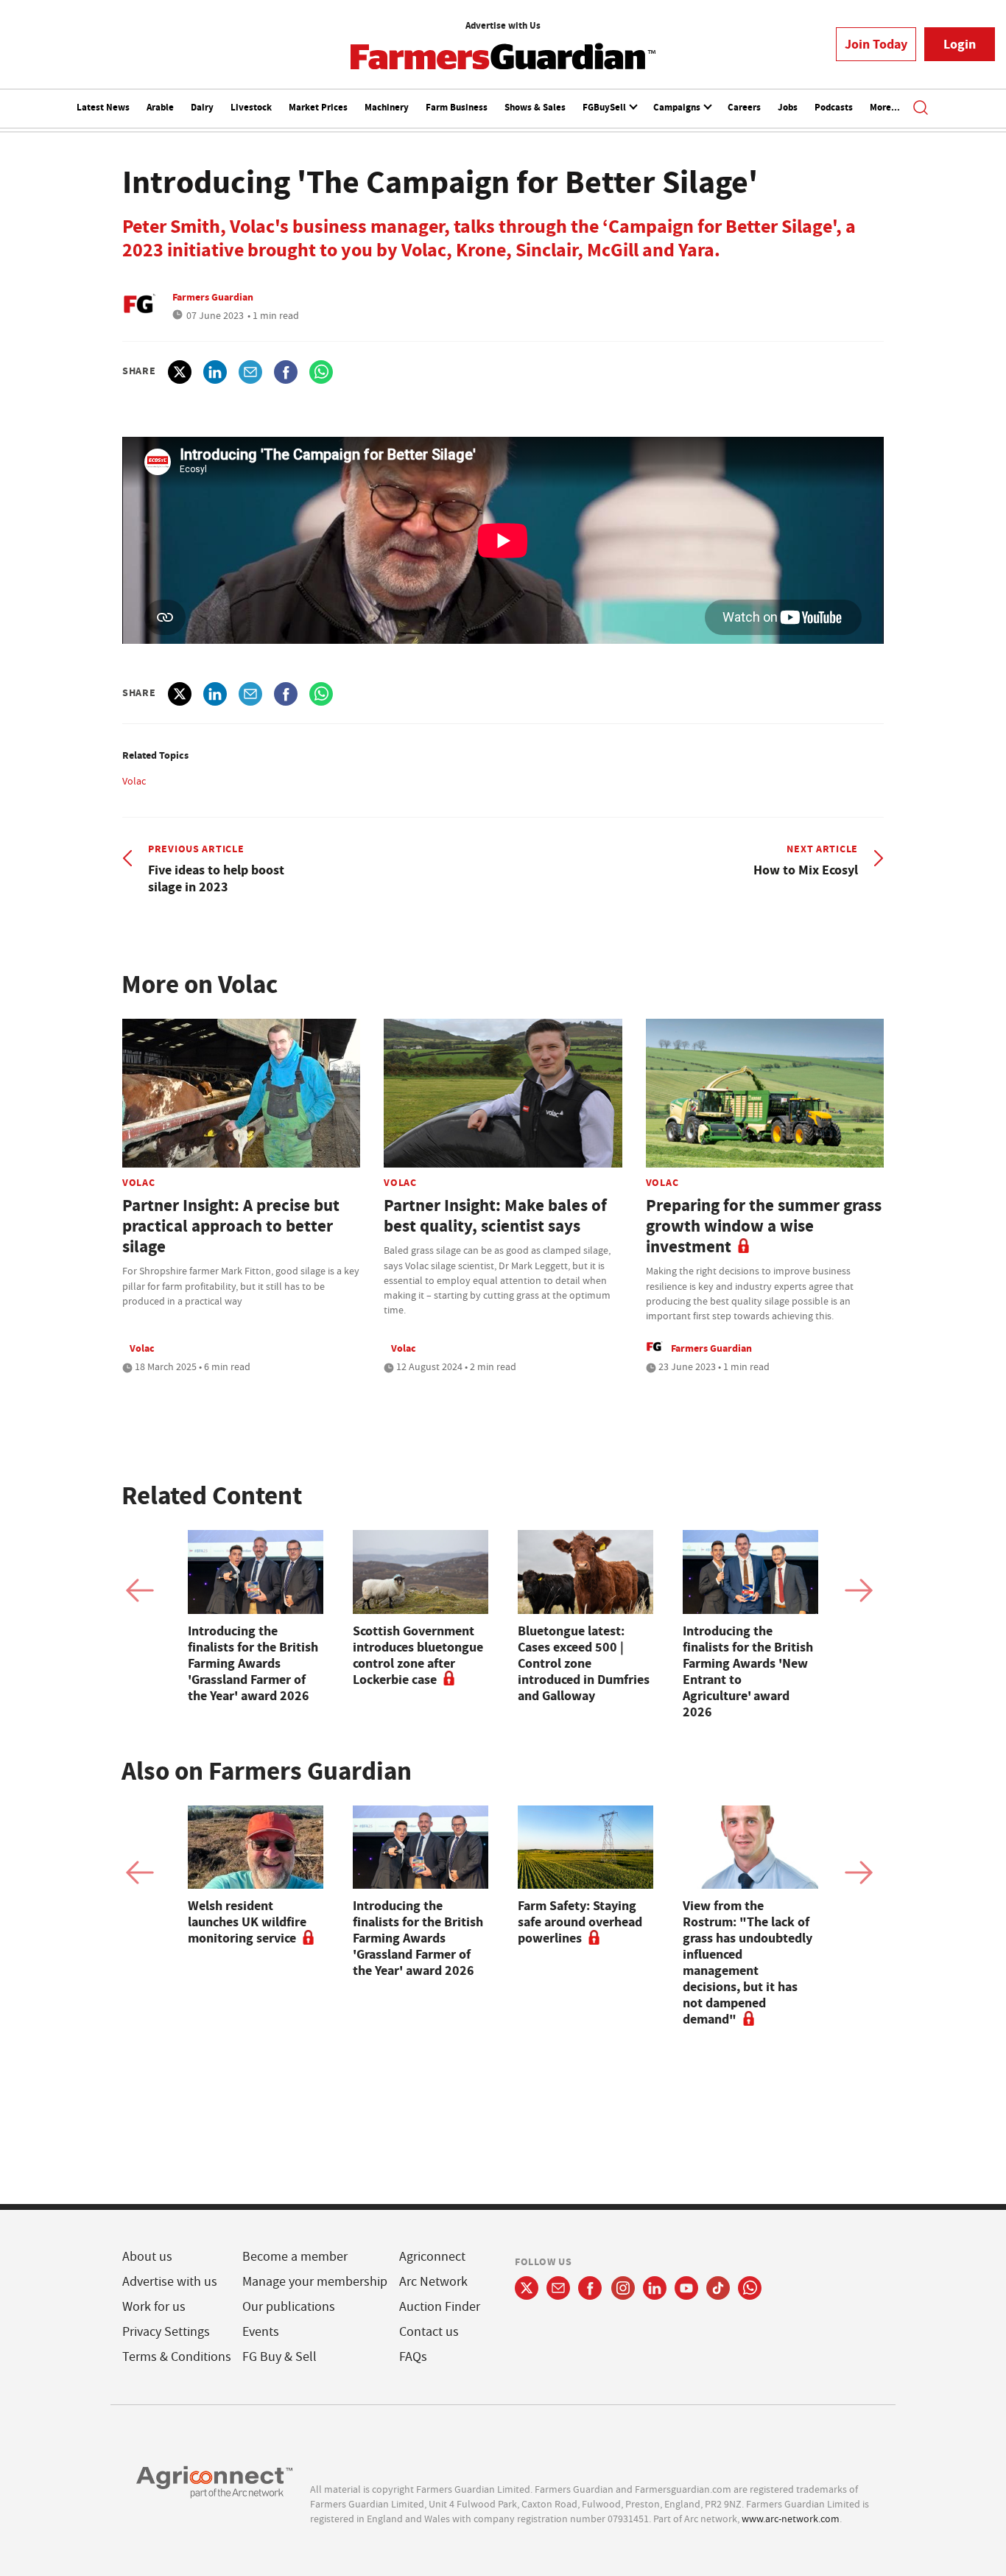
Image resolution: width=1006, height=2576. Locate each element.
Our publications (289, 2307)
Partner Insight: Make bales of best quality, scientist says (495, 1216)
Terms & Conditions (177, 2357)
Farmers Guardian (213, 297)
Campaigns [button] (678, 107)
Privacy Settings (166, 2332)
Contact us (429, 2332)
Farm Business (457, 107)
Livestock (251, 107)
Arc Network (433, 2282)
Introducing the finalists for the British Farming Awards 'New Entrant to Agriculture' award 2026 (748, 1671)
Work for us (154, 2307)
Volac (134, 781)
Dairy (202, 107)
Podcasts (834, 107)
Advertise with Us (503, 25)
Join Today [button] (876, 44)
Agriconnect (432, 2257)
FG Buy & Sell (279, 2357)
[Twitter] (527, 2288)
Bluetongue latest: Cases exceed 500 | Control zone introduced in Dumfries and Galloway (584, 1663)
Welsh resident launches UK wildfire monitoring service (247, 1922)
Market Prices (318, 107)
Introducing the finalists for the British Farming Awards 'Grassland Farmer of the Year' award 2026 (253, 1663)
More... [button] (885, 107)
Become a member (295, 2257)
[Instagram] (623, 2288)
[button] (921, 109)
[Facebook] (590, 2288)
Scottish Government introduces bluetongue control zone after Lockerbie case (418, 1655)
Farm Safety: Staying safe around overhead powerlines (580, 1922)
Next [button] (859, 1590)
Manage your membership (315, 2282)
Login (960, 44)
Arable (160, 107)
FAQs (413, 2357)
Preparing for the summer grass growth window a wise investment (764, 1226)
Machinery (387, 107)
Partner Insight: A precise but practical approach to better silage (231, 1226)
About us (147, 2257)
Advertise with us (170, 2282)
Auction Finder (440, 2307)
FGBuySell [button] (605, 107)
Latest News (103, 107)
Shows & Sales (535, 107)
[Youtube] (686, 2288)
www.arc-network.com (791, 2519)
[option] (256, 1617)
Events (261, 2332)
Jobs (788, 107)
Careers (744, 107)
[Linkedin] (655, 2288)
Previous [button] (140, 1590)
